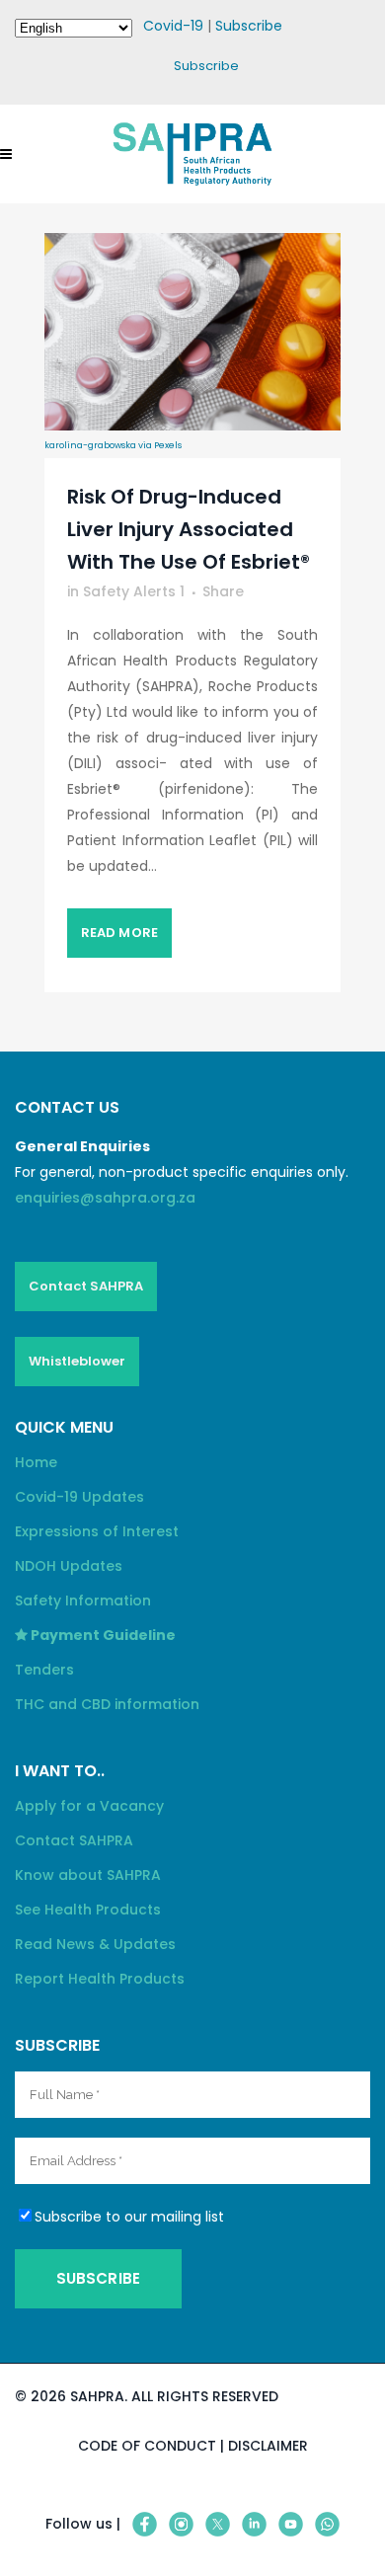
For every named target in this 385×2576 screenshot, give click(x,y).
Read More (119, 933)
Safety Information (83, 1600)
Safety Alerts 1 (134, 591)
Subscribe (249, 26)
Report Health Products (100, 1979)
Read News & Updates (95, 1944)
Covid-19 (173, 26)
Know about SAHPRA (88, 1875)
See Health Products (88, 1910)
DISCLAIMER (268, 2446)
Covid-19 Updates (79, 1497)
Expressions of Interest (97, 1531)
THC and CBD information (107, 1704)
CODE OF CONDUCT (147, 2446)
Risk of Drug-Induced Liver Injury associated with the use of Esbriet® (189, 529)
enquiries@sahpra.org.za (105, 1198)
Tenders (44, 1670)
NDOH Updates (69, 1566)
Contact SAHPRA (86, 1286)
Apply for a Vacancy (89, 1806)
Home (36, 1462)
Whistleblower (77, 1361)
